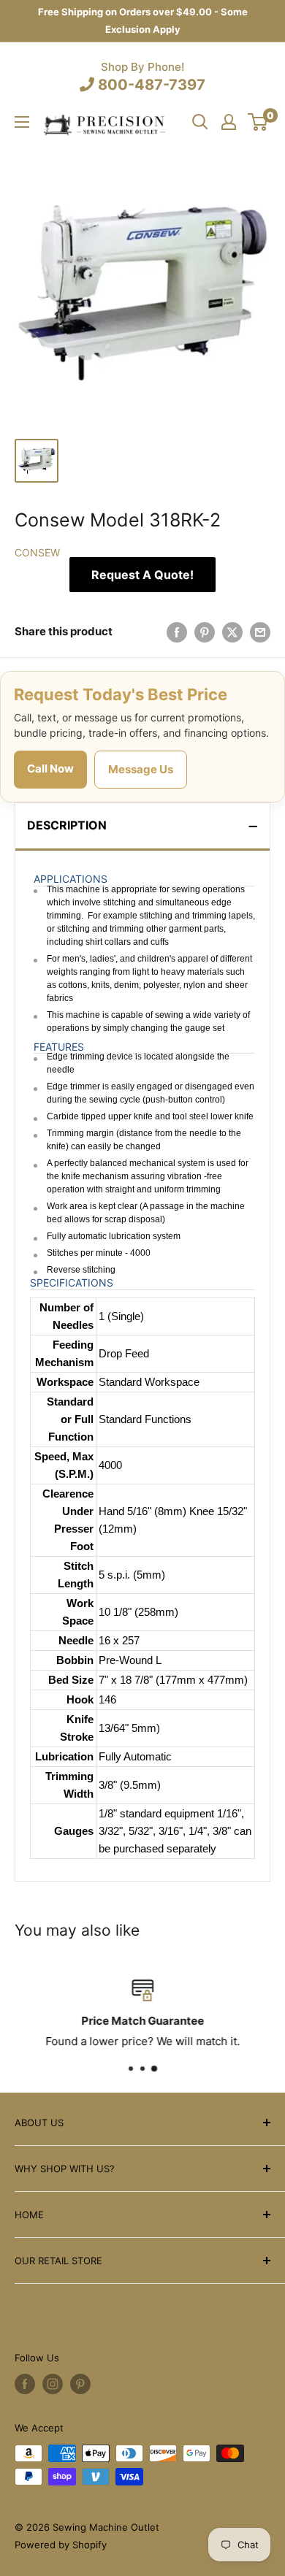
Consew (37, 552)
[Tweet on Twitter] (232, 632)
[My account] (229, 122)
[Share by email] (260, 632)
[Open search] (200, 122)
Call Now (50, 768)
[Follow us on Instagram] (53, 2384)
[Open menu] (22, 122)
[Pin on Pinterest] (205, 632)
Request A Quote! (142, 575)
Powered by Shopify (61, 2545)
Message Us (141, 769)
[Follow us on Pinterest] (80, 2384)
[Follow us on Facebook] (25, 2384)
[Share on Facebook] (177, 632)
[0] (258, 122)
